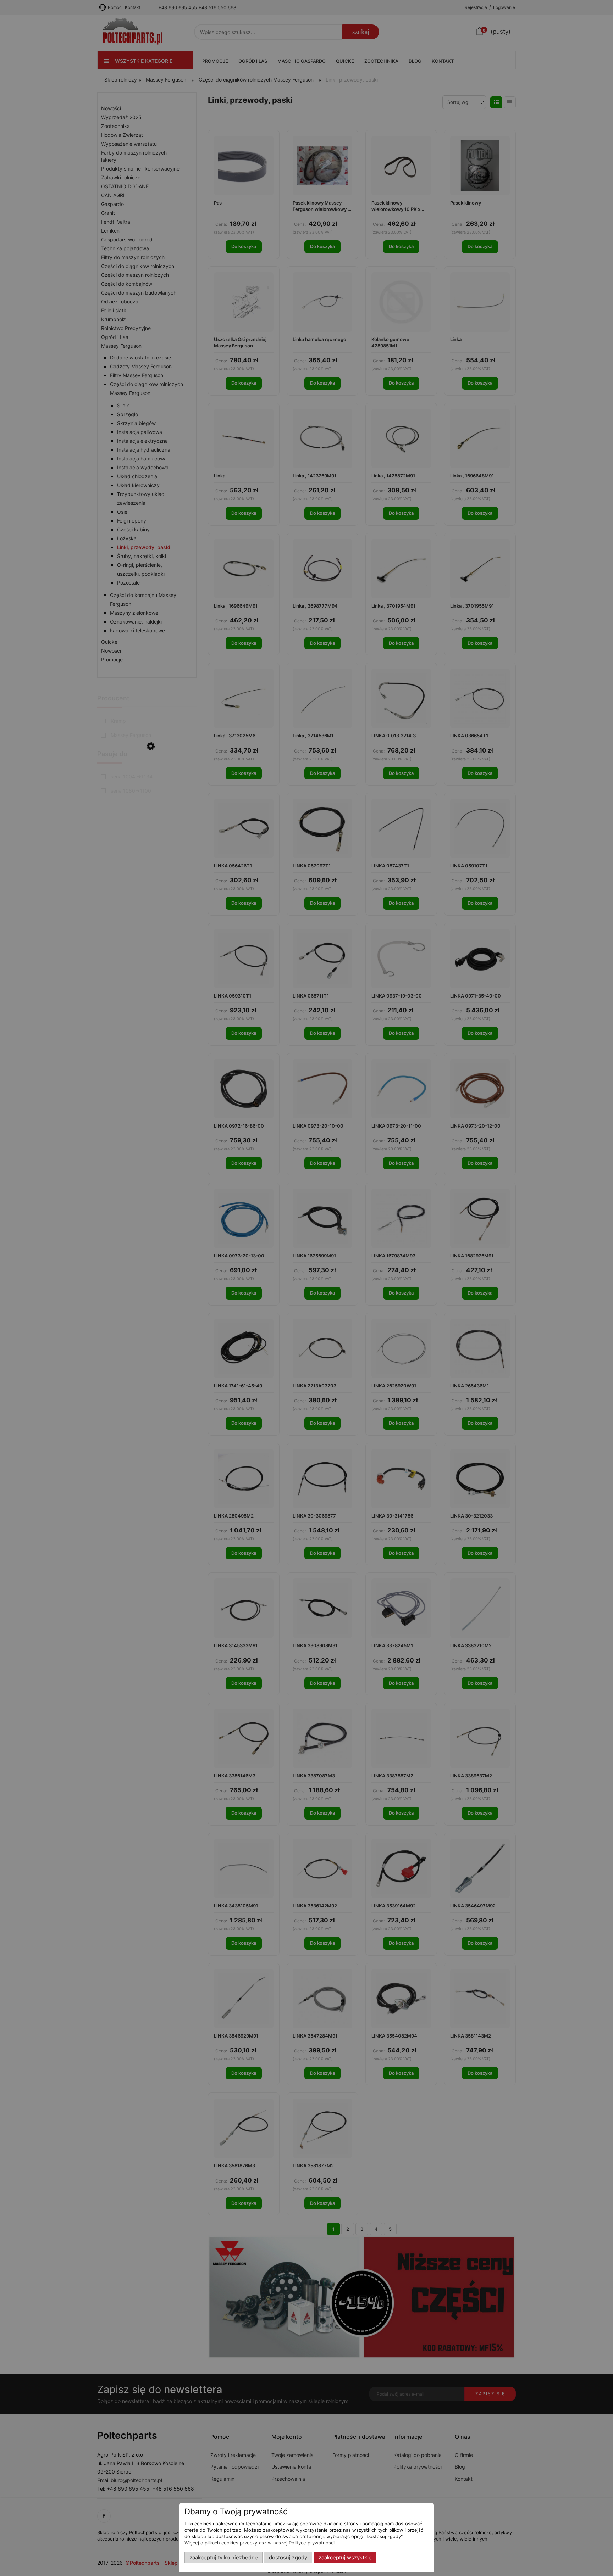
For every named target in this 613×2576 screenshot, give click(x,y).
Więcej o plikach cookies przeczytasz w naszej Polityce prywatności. (260, 2543)
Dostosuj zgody (288, 2558)
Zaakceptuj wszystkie (345, 2558)
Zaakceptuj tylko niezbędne (224, 2558)
